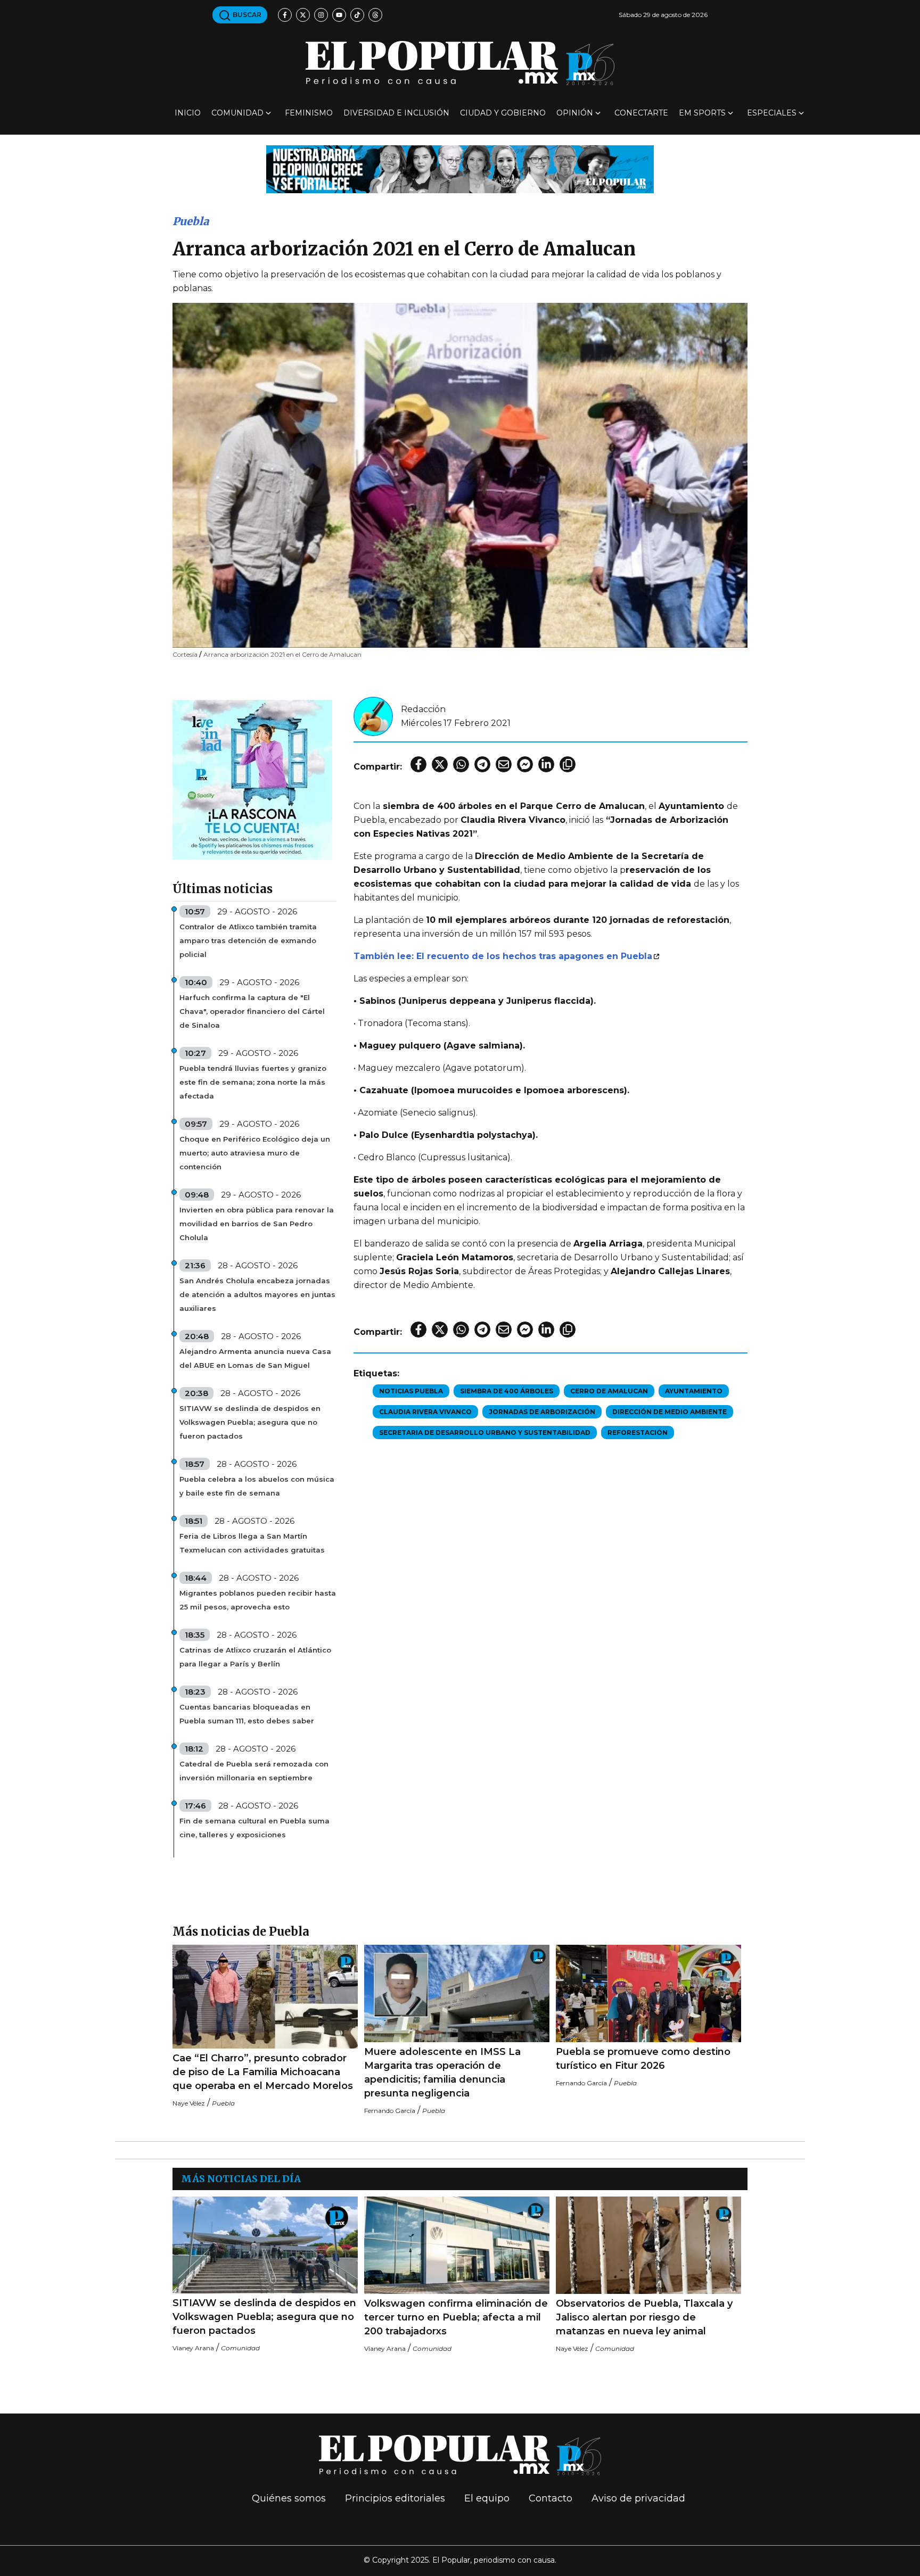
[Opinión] (460, 168)
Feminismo (309, 113)
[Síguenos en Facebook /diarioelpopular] (285, 15)
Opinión (575, 113)
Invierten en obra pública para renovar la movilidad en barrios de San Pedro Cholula (257, 1224)
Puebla (191, 221)
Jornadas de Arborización (542, 1412)
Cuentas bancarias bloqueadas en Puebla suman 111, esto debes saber (247, 1714)
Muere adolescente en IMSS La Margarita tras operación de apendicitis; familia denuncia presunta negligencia (442, 2073)
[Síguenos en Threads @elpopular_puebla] (375, 15)
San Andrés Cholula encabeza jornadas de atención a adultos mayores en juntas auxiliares (257, 1294)
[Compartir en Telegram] (482, 764)
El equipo (487, 2498)
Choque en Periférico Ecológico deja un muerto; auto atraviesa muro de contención (255, 1153)
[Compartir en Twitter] (440, 764)
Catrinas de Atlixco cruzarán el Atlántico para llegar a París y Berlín (255, 1657)
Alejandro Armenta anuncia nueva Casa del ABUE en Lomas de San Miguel (255, 1358)
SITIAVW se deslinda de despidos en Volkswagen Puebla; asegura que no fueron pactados (250, 1422)
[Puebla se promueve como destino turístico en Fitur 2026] (648, 1993)
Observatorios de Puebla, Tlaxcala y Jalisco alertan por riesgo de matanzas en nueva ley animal (644, 2317)
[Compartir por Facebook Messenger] (525, 764)
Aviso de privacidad (638, 2498)
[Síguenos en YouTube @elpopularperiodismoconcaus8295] (339, 15)
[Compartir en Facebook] (418, 764)
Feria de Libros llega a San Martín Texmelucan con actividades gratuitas (252, 1543)
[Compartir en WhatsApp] (461, 764)
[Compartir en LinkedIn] (546, 764)
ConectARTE (641, 113)
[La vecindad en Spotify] (252, 779)
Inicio (188, 113)
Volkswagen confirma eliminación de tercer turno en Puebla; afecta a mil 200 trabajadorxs (456, 2317)
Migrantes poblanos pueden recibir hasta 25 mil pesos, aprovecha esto (258, 1600)
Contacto (551, 2498)
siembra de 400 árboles (507, 1391)
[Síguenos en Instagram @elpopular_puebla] (321, 15)
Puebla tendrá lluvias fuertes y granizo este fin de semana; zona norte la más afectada (253, 1082)
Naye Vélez (189, 2103)
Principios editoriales (395, 2498)
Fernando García (390, 2111)
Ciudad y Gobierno (503, 113)
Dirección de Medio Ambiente (670, 1412)
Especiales (772, 113)
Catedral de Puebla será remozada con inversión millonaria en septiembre (254, 1771)
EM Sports (702, 113)
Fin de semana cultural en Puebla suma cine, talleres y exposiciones (254, 1828)
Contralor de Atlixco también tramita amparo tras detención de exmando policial (248, 940)
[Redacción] (373, 716)
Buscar (246, 15)
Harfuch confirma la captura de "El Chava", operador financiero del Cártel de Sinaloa (252, 1011)
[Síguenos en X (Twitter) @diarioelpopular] (303, 15)
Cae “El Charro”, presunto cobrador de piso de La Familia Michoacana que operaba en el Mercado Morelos (263, 2072)
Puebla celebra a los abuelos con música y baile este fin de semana (257, 1486)
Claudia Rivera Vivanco (425, 1412)
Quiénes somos (289, 2498)
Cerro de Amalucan (609, 1391)
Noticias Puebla (411, 1391)
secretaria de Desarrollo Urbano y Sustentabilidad (485, 1433)
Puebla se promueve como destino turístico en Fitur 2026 (643, 2059)
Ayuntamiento (694, 1391)
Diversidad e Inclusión (396, 113)
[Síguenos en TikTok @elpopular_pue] (357, 15)
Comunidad (237, 113)
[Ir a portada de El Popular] (460, 63)
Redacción (423, 709)
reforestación (638, 1433)
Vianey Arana (193, 2348)
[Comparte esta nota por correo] (504, 764)
